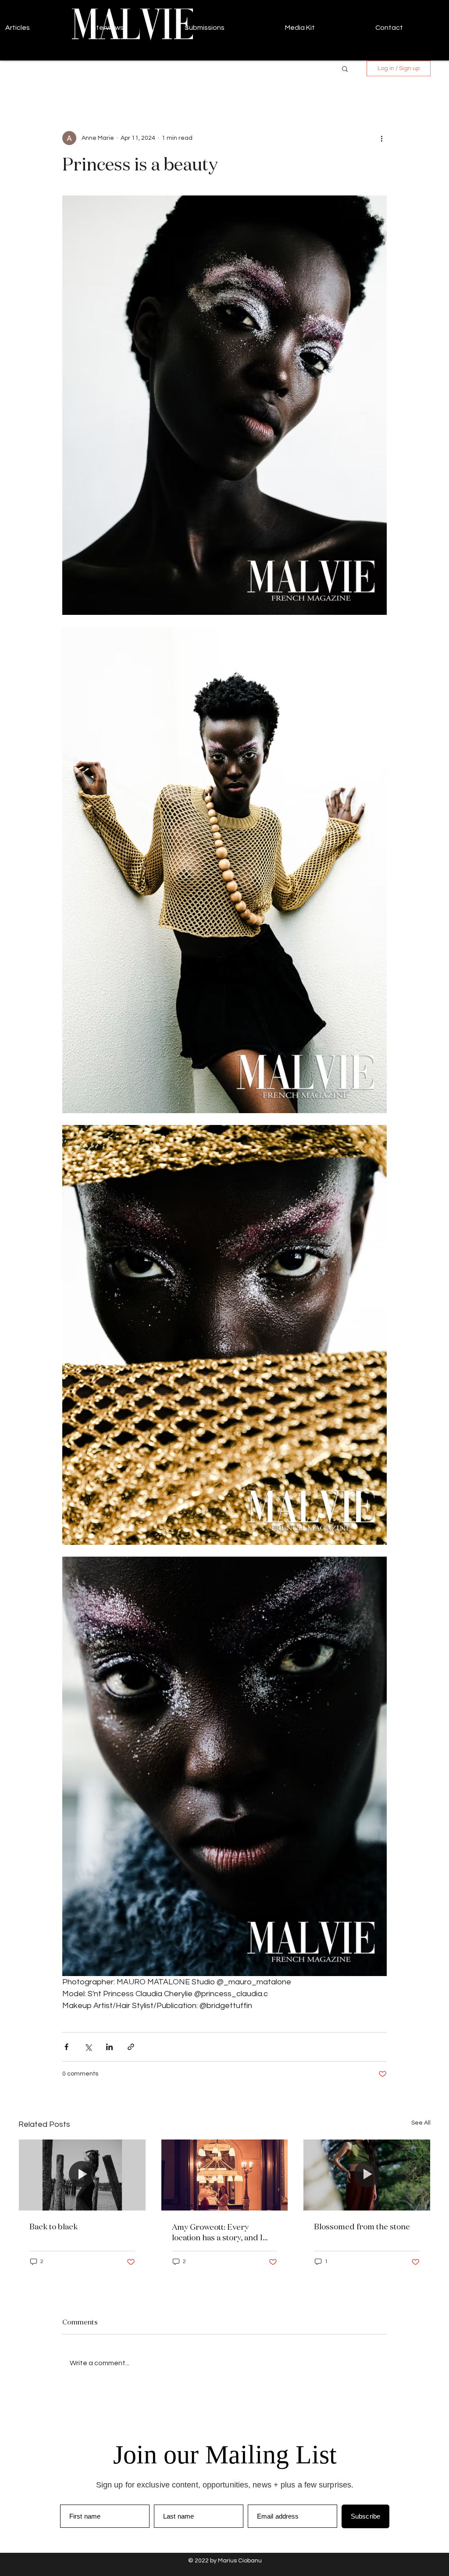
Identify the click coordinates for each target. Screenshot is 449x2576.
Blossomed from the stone (362, 2226)
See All (421, 2123)
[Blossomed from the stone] (367, 2175)
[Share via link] (131, 2047)
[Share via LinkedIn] (109, 2047)
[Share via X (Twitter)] (88, 2047)
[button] (345, 68)
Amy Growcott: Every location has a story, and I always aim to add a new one (222, 2232)
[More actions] (381, 138)
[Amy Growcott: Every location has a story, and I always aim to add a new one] (225, 2175)
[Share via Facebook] (66, 2047)
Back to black (53, 2226)
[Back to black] (82, 2175)
